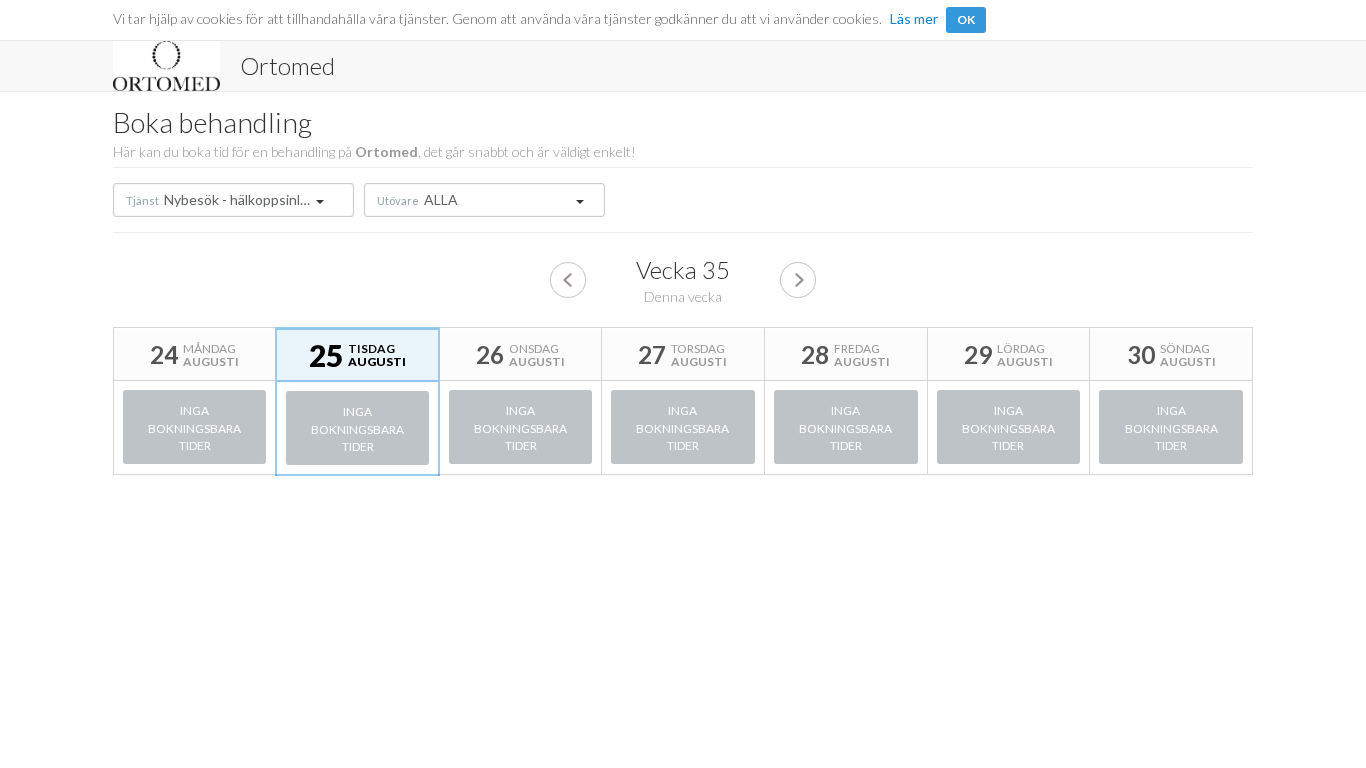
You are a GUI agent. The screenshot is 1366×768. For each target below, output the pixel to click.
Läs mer (914, 18)
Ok (966, 19)
